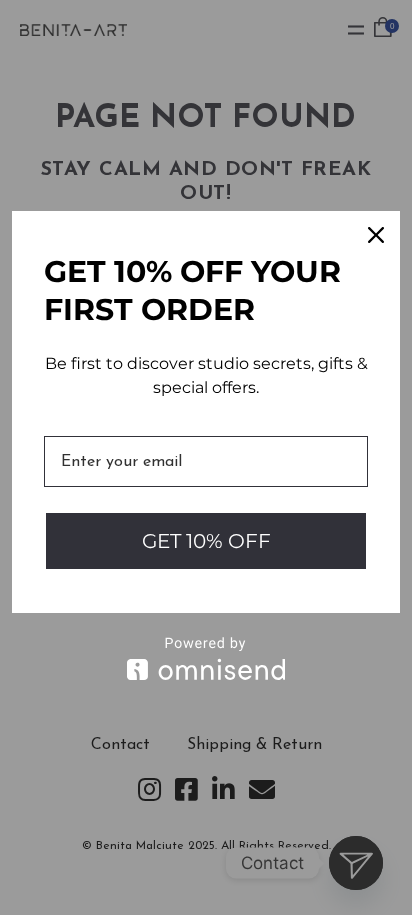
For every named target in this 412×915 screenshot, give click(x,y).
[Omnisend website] (206, 658)
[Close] (376, 235)
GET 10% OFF (206, 541)
